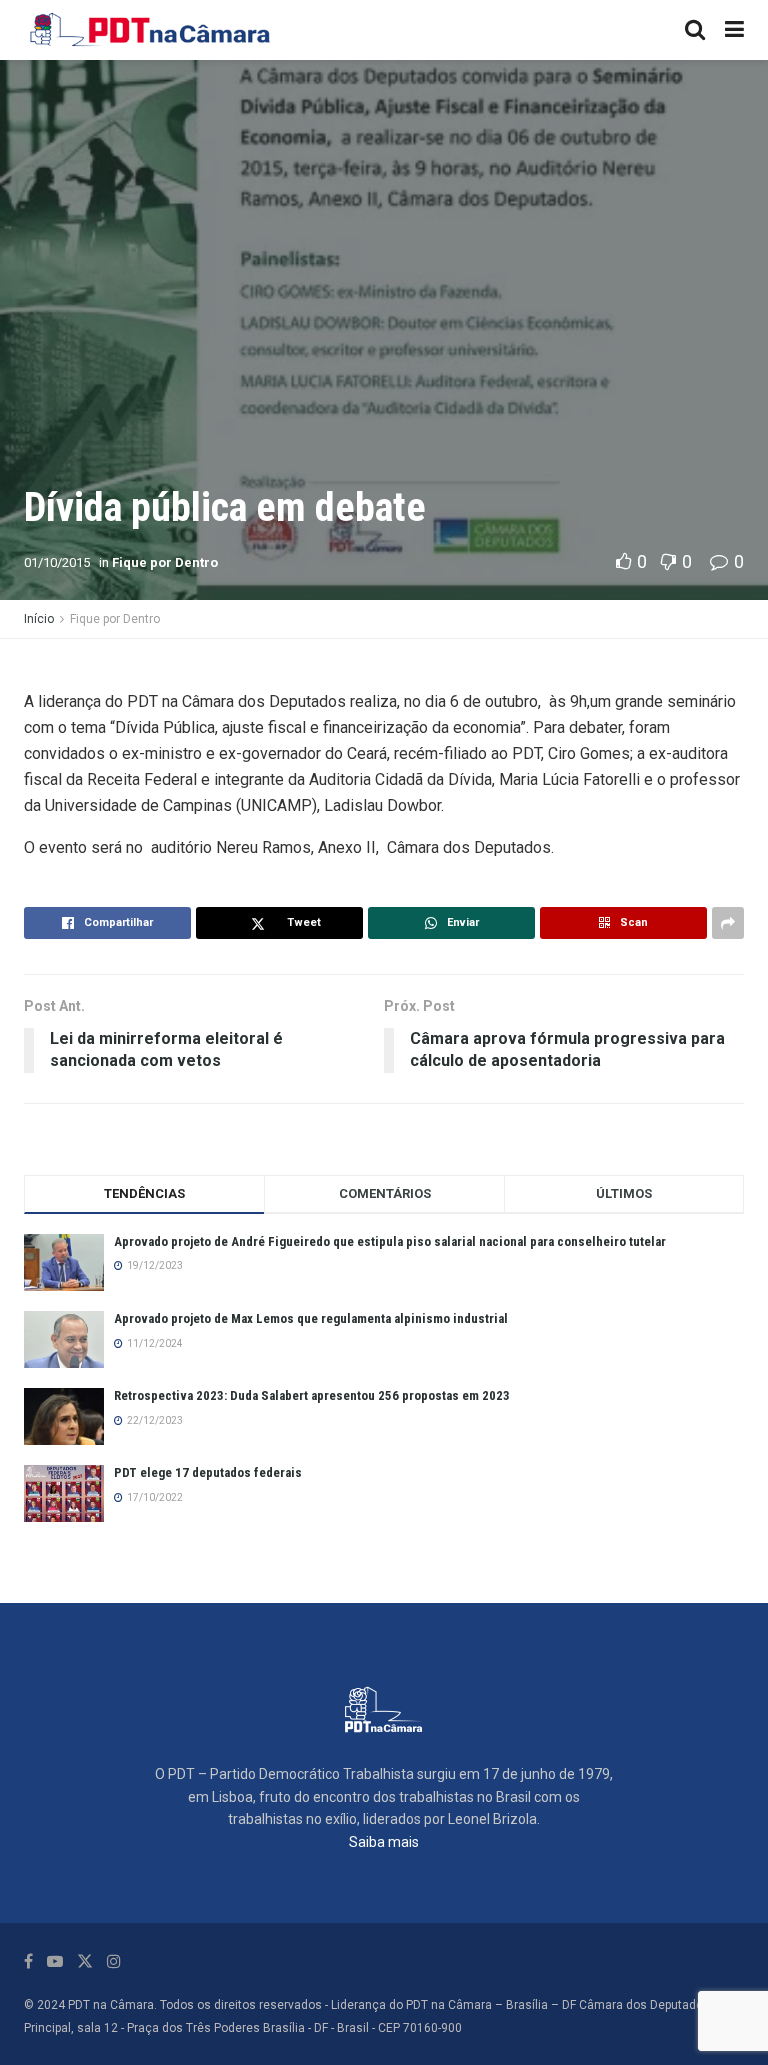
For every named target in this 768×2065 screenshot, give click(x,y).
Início (39, 619)
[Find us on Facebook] (28, 1961)
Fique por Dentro (165, 562)
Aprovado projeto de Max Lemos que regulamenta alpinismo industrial (311, 1318)
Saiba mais (384, 1842)
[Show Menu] (734, 30)
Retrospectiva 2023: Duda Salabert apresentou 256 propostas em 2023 (312, 1395)
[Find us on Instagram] (114, 1961)
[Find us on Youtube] (55, 1961)
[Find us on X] (85, 1961)
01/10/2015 (57, 562)
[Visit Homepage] (151, 30)
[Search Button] (695, 30)
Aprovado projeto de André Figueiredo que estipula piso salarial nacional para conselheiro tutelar (390, 1241)
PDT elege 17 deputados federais (208, 1472)
